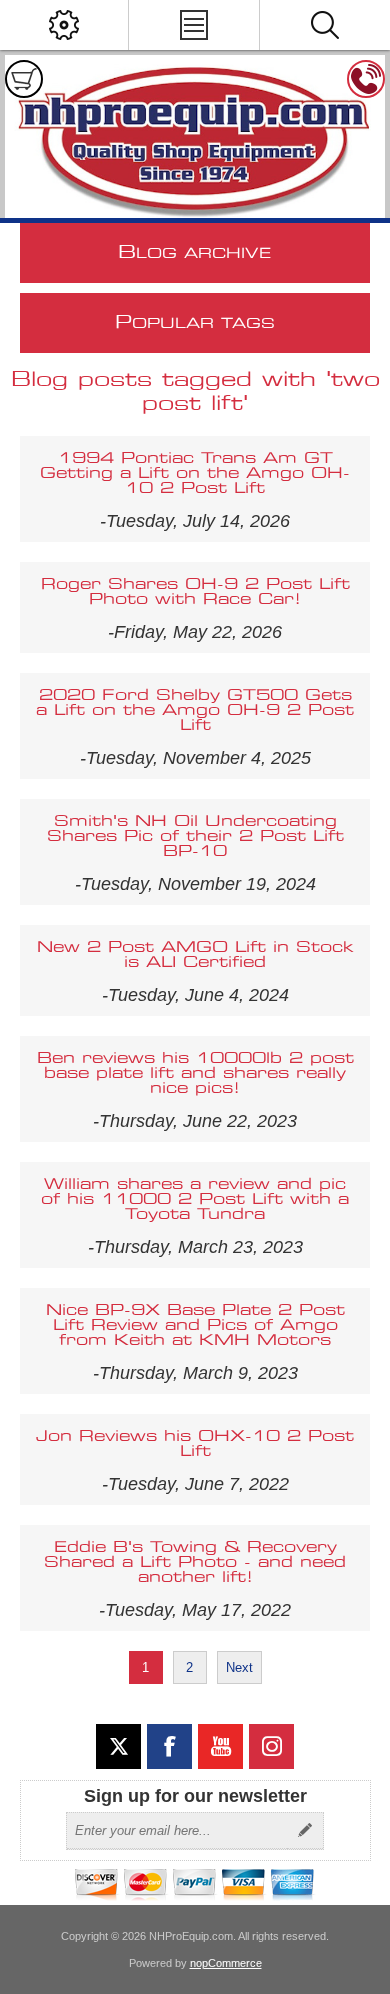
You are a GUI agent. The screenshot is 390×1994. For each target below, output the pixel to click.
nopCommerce (226, 1963)
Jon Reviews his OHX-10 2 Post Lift (195, 1444)
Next (239, 1667)
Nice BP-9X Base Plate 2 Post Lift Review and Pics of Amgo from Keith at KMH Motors (195, 1325)
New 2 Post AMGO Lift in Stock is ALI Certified (195, 955)
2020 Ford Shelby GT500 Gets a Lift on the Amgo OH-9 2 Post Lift (195, 710)
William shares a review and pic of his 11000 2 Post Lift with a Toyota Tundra (195, 1199)
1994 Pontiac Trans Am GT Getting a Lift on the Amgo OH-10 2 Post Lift (195, 473)
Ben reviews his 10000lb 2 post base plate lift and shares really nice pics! (195, 1073)
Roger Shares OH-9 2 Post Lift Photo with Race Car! (195, 592)
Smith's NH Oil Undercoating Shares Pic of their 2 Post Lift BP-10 (195, 836)
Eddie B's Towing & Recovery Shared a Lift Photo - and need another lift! (195, 1562)
